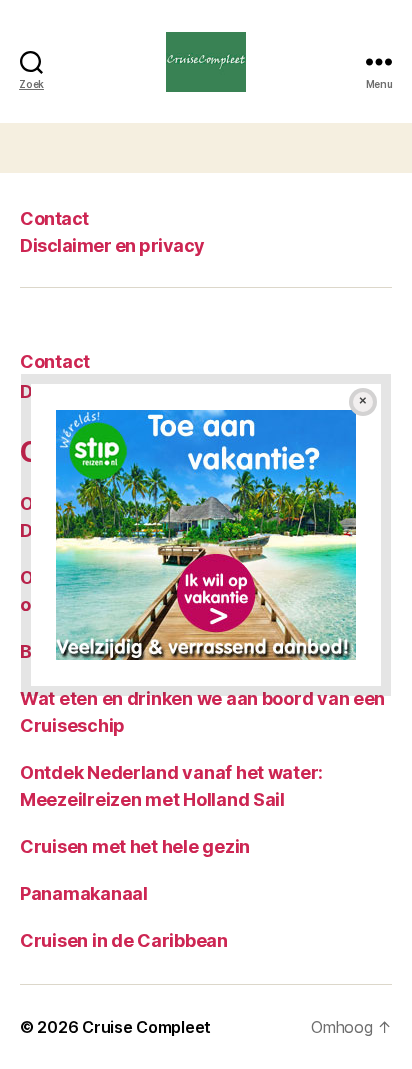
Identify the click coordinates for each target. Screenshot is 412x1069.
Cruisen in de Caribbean (124, 940)
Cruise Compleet (146, 1027)
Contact (54, 218)
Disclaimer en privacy (112, 245)
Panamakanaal (84, 893)
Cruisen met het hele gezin (135, 846)
